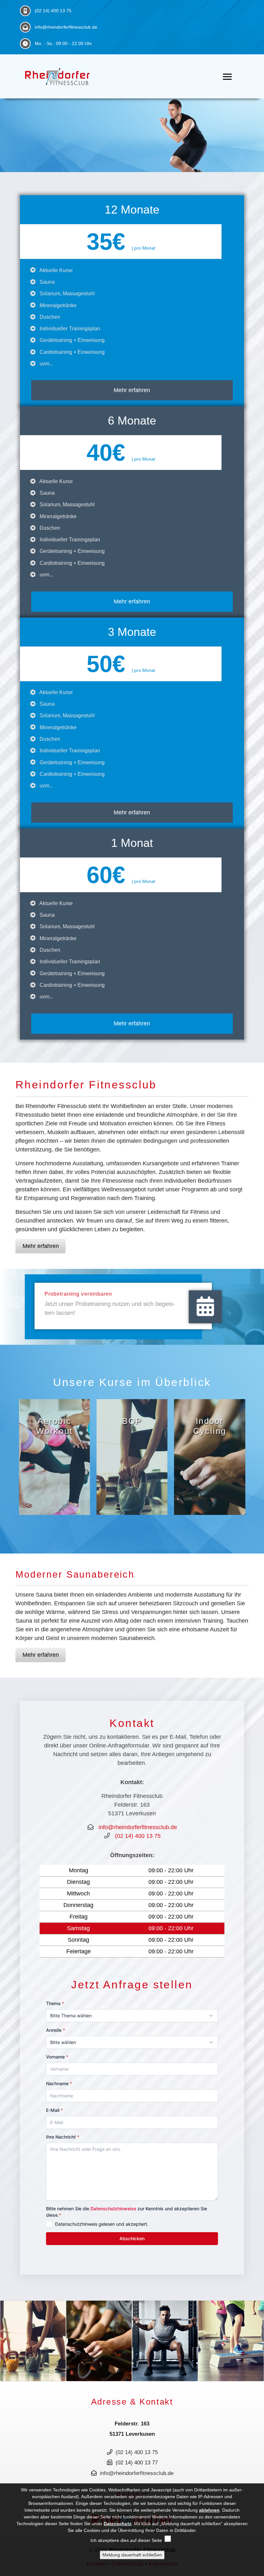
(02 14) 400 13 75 (53, 11)
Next (248, 1454)
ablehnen (209, 2510)
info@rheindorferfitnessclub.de (66, 27)
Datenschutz (118, 2524)
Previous (16, 1454)
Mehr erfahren (132, 1023)
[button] (20, 2341)
